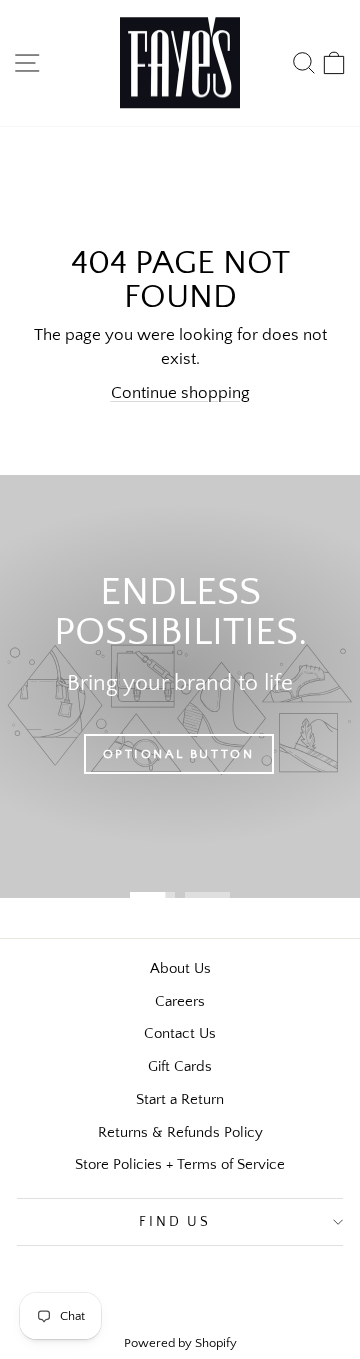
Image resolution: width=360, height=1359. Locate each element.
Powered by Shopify (180, 1343)
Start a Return (180, 1099)
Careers (180, 1001)
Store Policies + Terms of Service (180, 1164)
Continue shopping (180, 393)
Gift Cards (180, 1066)
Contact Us (180, 1033)
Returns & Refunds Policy (180, 1132)
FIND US (175, 1222)
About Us (180, 968)
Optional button (179, 754)
